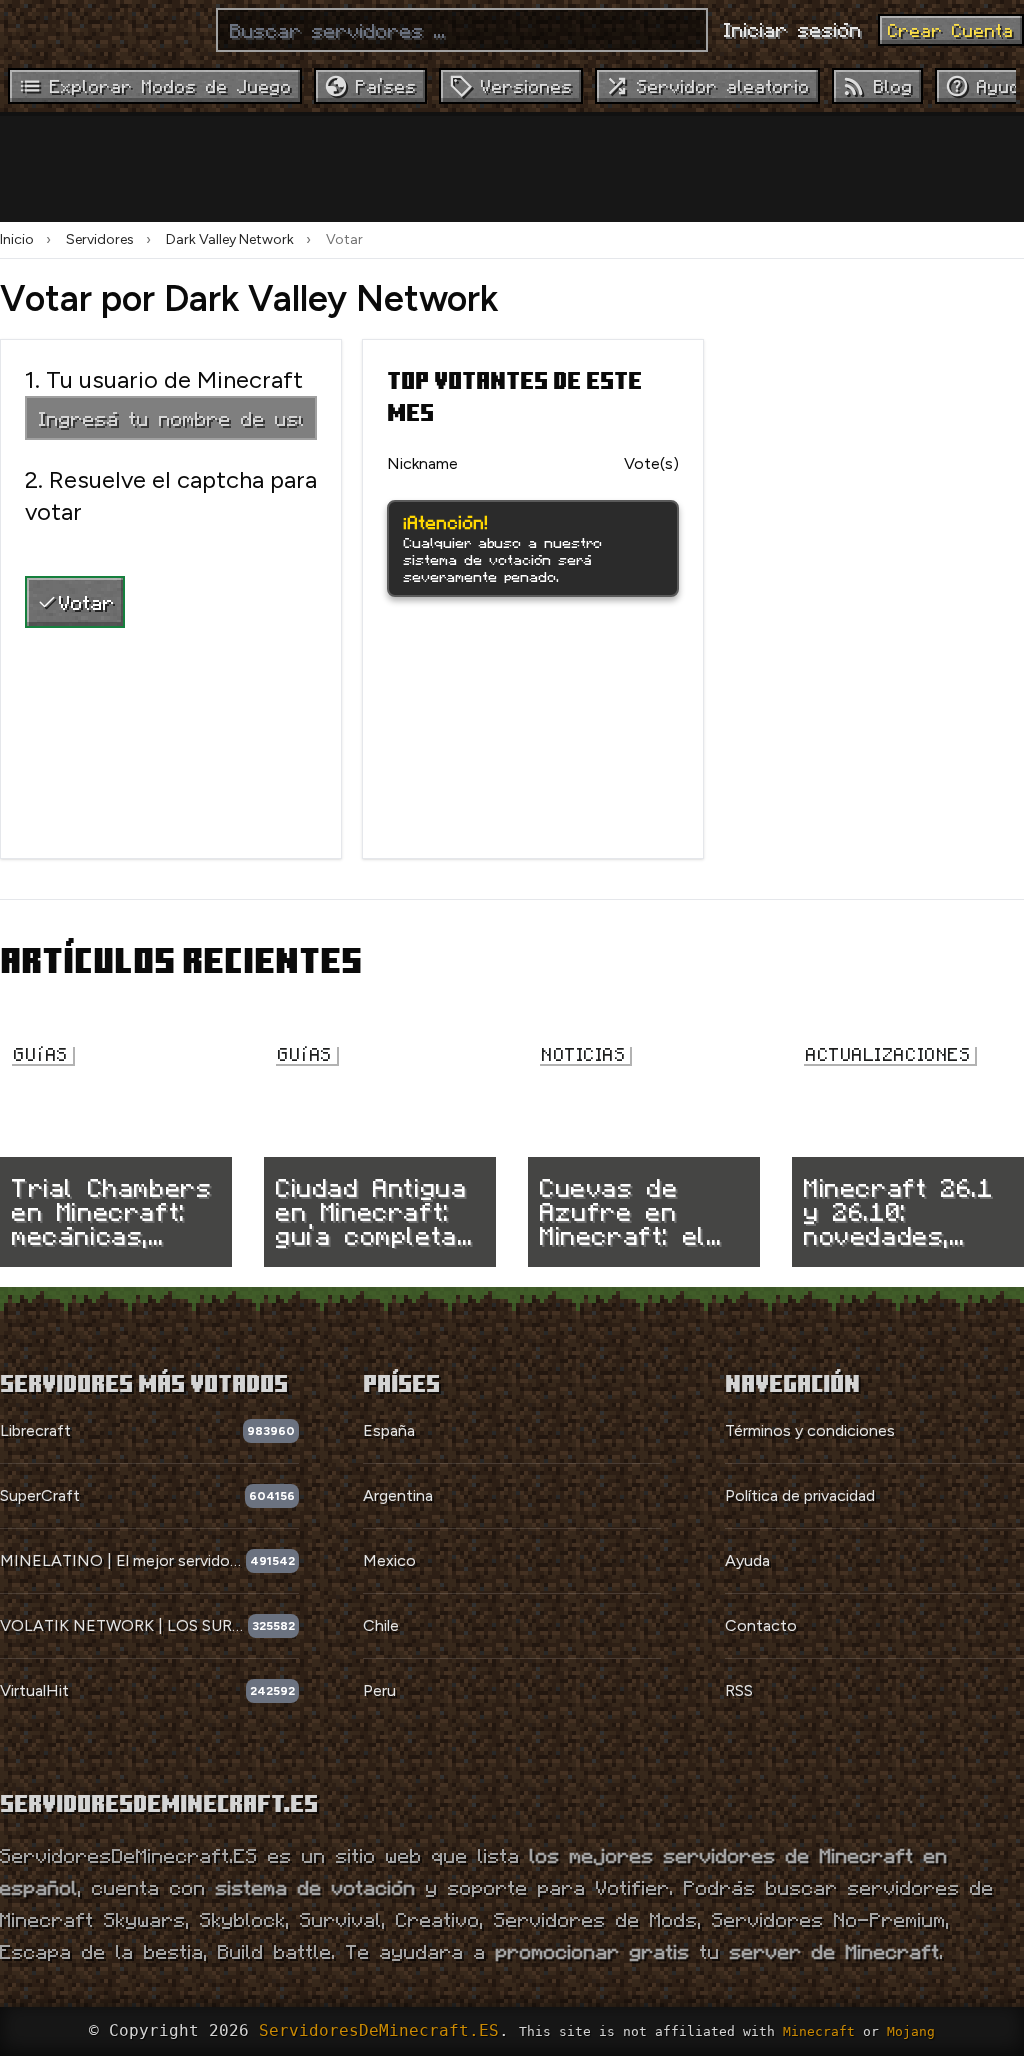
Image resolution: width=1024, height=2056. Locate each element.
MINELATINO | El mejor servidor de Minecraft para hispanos (123, 1560)
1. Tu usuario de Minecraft (164, 379)
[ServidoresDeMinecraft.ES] (100, 30)
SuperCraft (40, 1495)
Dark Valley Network (230, 239)
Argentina (398, 1495)
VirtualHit (34, 1690)
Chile (381, 1625)
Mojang (911, 2031)
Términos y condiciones (810, 1430)
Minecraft (819, 2031)
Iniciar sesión (793, 29)
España (389, 1430)
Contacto (761, 1625)
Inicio (17, 239)
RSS (739, 1690)
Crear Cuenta (951, 30)
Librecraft (35, 1430)
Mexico (389, 1560)
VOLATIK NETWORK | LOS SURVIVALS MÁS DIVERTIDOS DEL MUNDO (124, 1625)
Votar (87, 602)
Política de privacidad (800, 1495)
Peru (379, 1690)
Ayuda (747, 1560)
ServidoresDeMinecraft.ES (379, 2030)
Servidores (100, 239)
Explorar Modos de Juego (171, 86)
